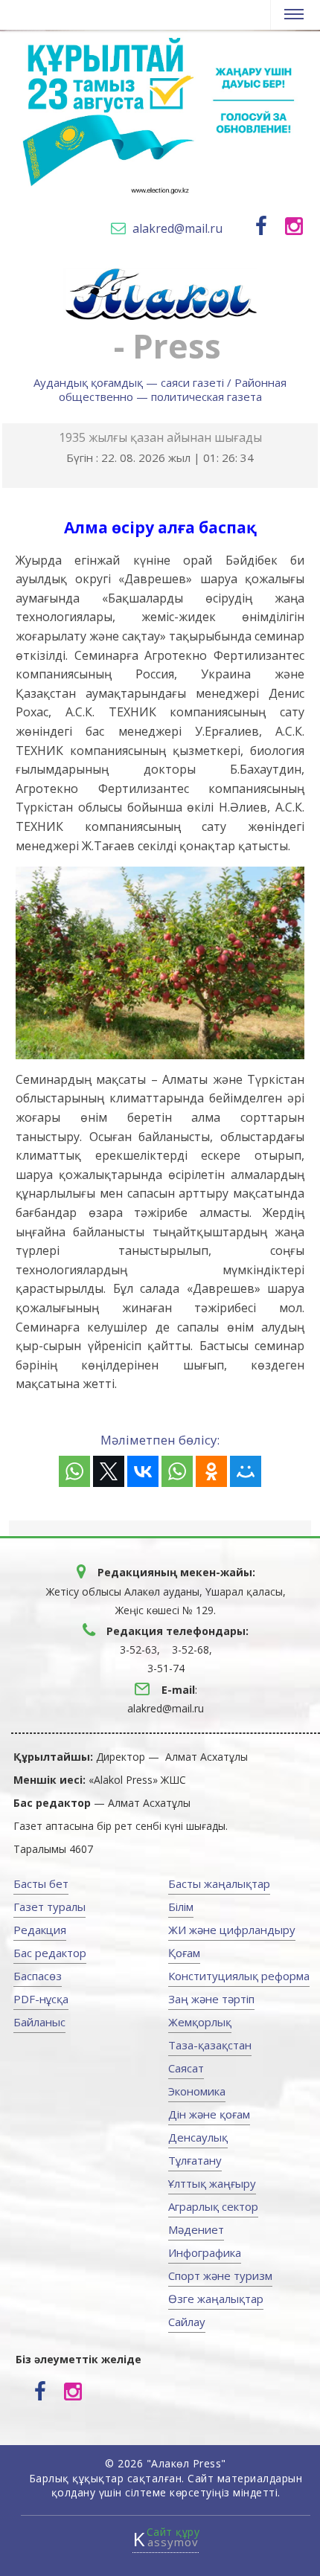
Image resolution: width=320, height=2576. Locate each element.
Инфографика (205, 2252)
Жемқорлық (200, 2022)
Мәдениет (196, 2229)
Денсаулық (198, 2137)
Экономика (197, 2091)
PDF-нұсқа (41, 1999)
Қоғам (184, 1953)
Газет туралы (49, 1907)
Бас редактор (50, 1953)
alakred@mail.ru (177, 228)
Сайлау (187, 2322)
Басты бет (41, 1883)
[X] (109, 1471)
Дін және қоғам (209, 2114)
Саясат (186, 2068)
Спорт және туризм (220, 2275)
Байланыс (39, 2022)
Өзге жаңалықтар (216, 2299)
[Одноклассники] (211, 1471)
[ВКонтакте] (143, 1471)
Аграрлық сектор (213, 2206)
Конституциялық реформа (239, 1976)
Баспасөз (38, 1976)
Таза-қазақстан (210, 2045)
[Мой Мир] (246, 1471)
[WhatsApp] (74, 1471)
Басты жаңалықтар (219, 1883)
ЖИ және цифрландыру (232, 1930)
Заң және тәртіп (211, 1999)
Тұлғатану (195, 2160)
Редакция (40, 1930)
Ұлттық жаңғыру (212, 2183)
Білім (181, 1907)
